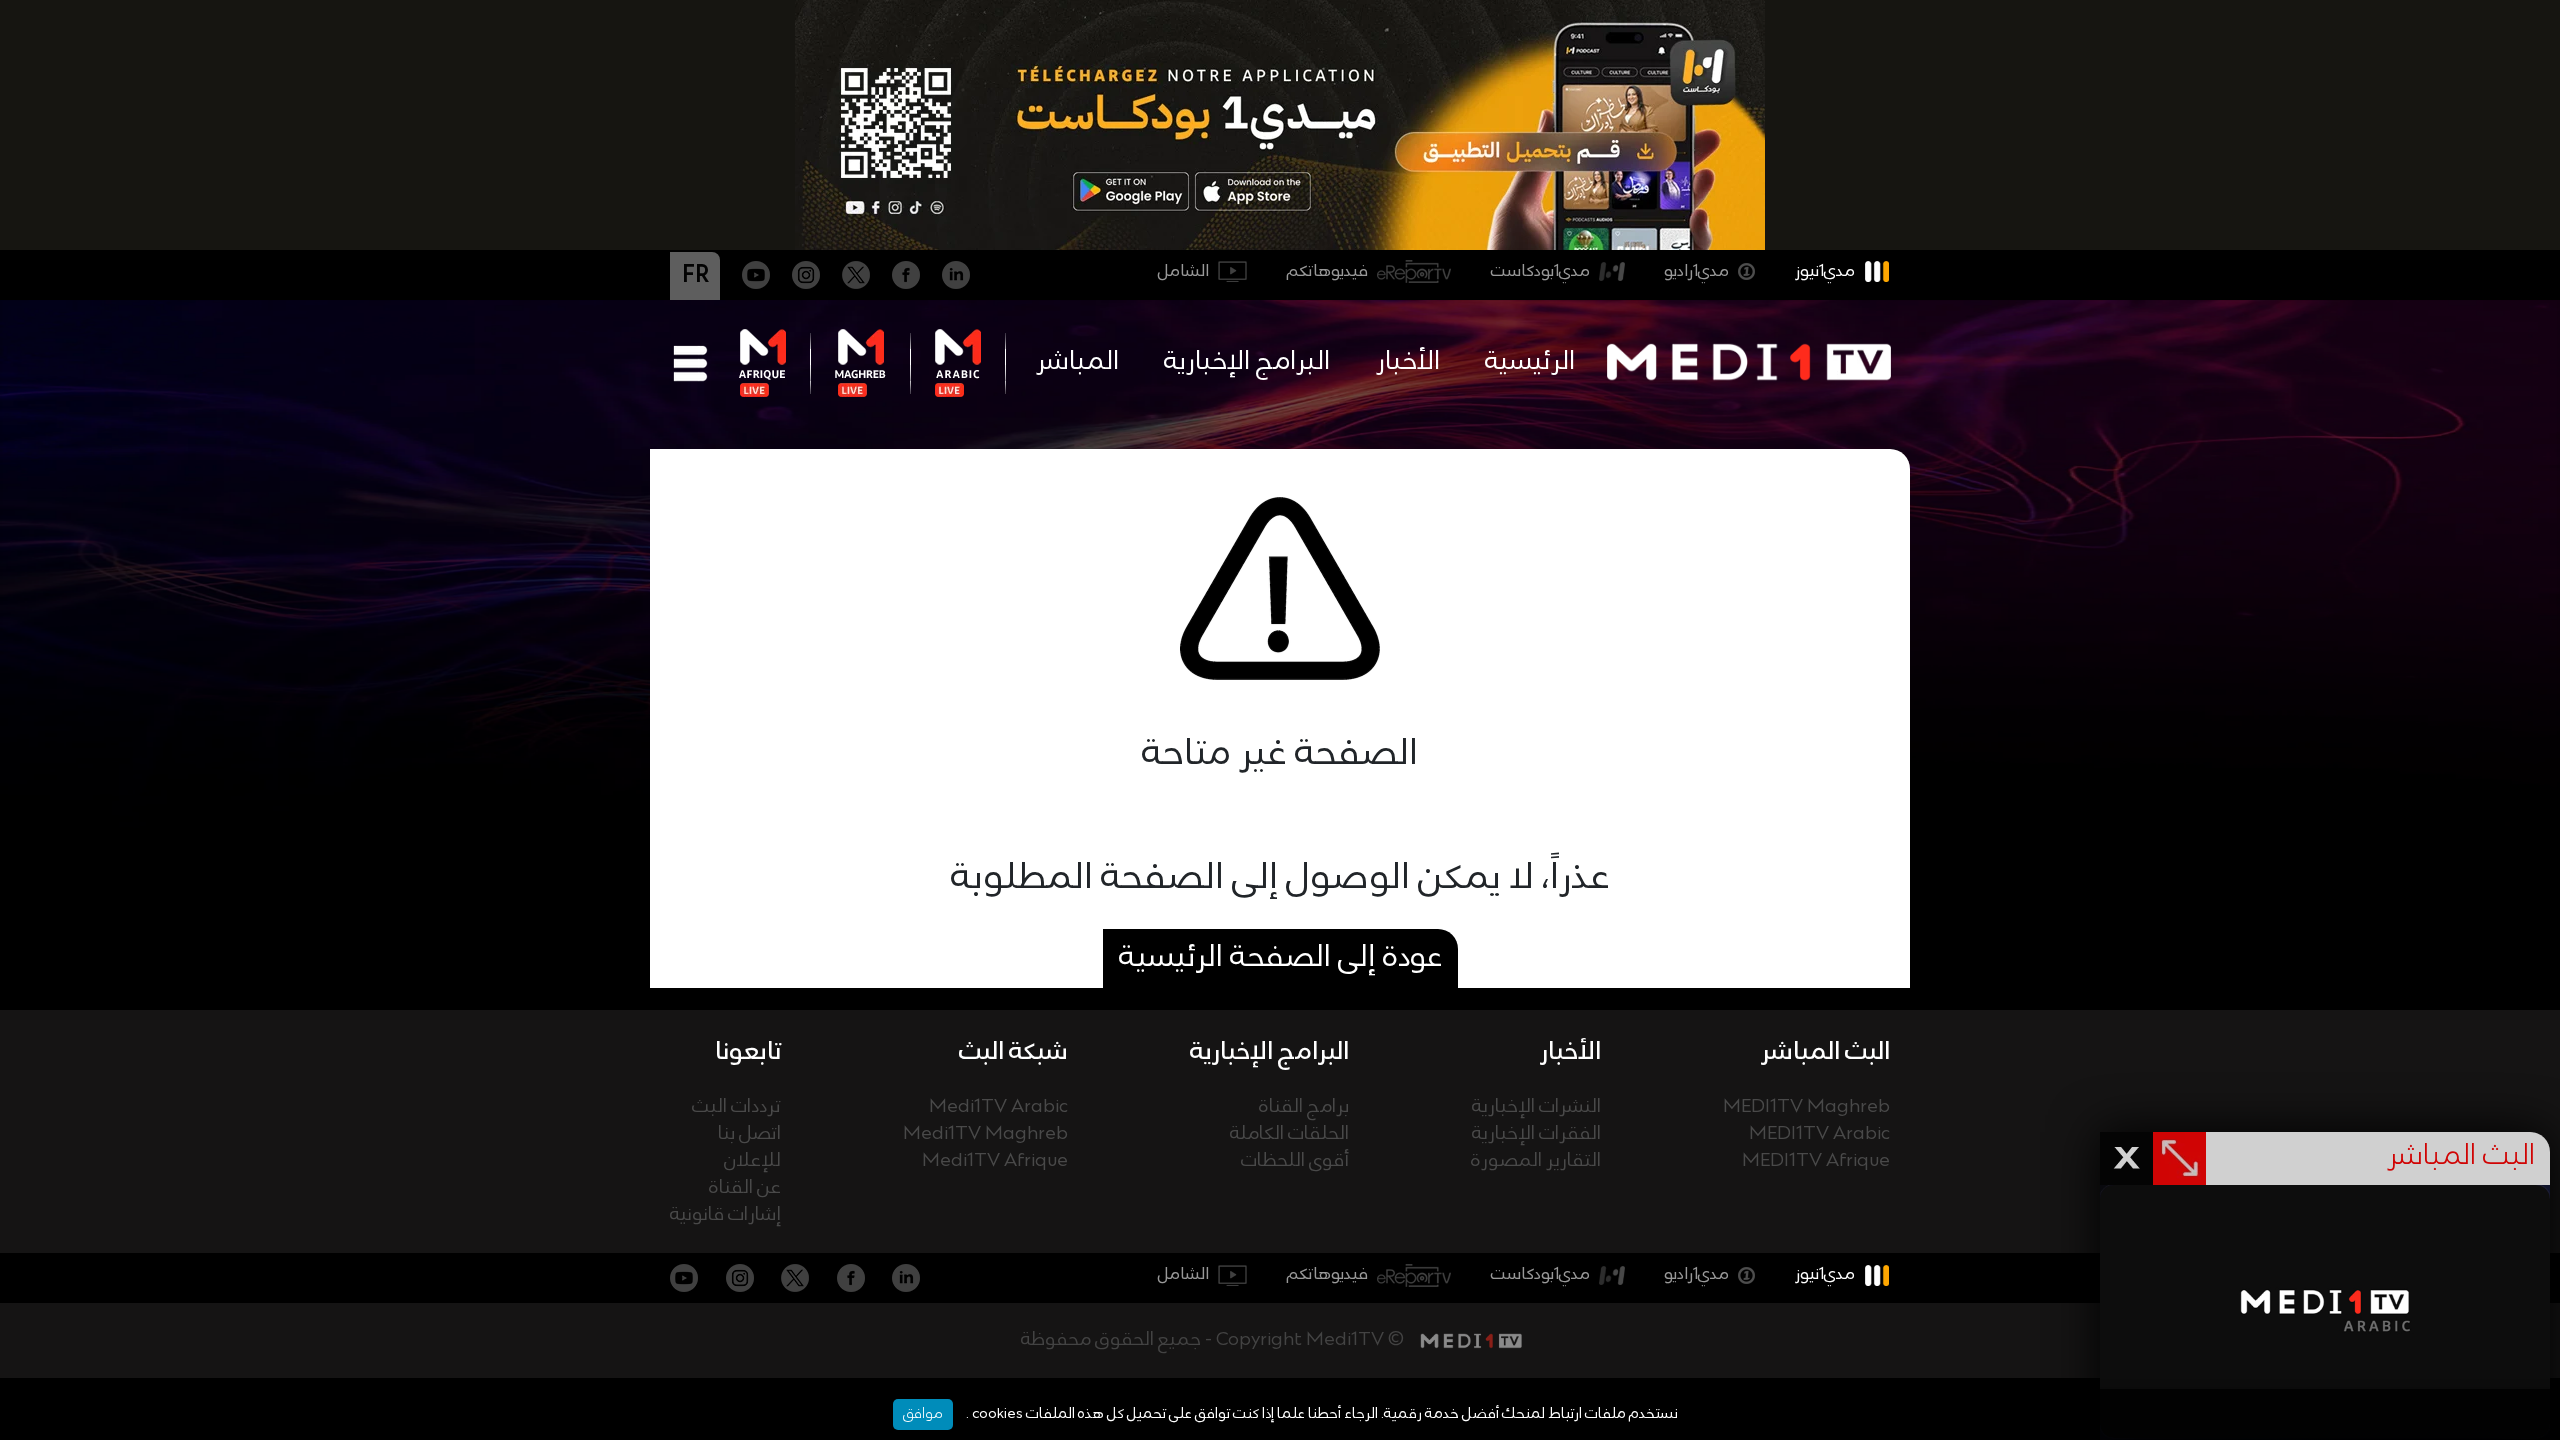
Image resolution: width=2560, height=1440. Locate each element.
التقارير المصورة (1536, 1161)
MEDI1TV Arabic (1819, 1134)
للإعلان (752, 1161)
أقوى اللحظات (1295, 1161)
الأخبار (1408, 362)
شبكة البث (1013, 1052)
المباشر (1077, 362)
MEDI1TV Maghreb (1806, 1107)
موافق (923, 1414)
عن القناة (745, 1188)
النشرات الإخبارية (1536, 1107)
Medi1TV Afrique (995, 1161)
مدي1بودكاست (1540, 271)
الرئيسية (1530, 362)
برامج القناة (1304, 1107)
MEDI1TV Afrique (1816, 1161)
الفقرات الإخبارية (1536, 1134)
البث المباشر (1825, 1052)
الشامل (1183, 271)
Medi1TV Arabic (998, 1107)
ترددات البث (736, 1107)
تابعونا (748, 1052)
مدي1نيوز (1825, 271)
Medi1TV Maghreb (985, 1134)
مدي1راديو (1696, 271)
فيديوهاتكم (1327, 271)
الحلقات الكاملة (1289, 1134)
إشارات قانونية (725, 1215)
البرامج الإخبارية (1247, 362)
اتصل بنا (749, 1134)
